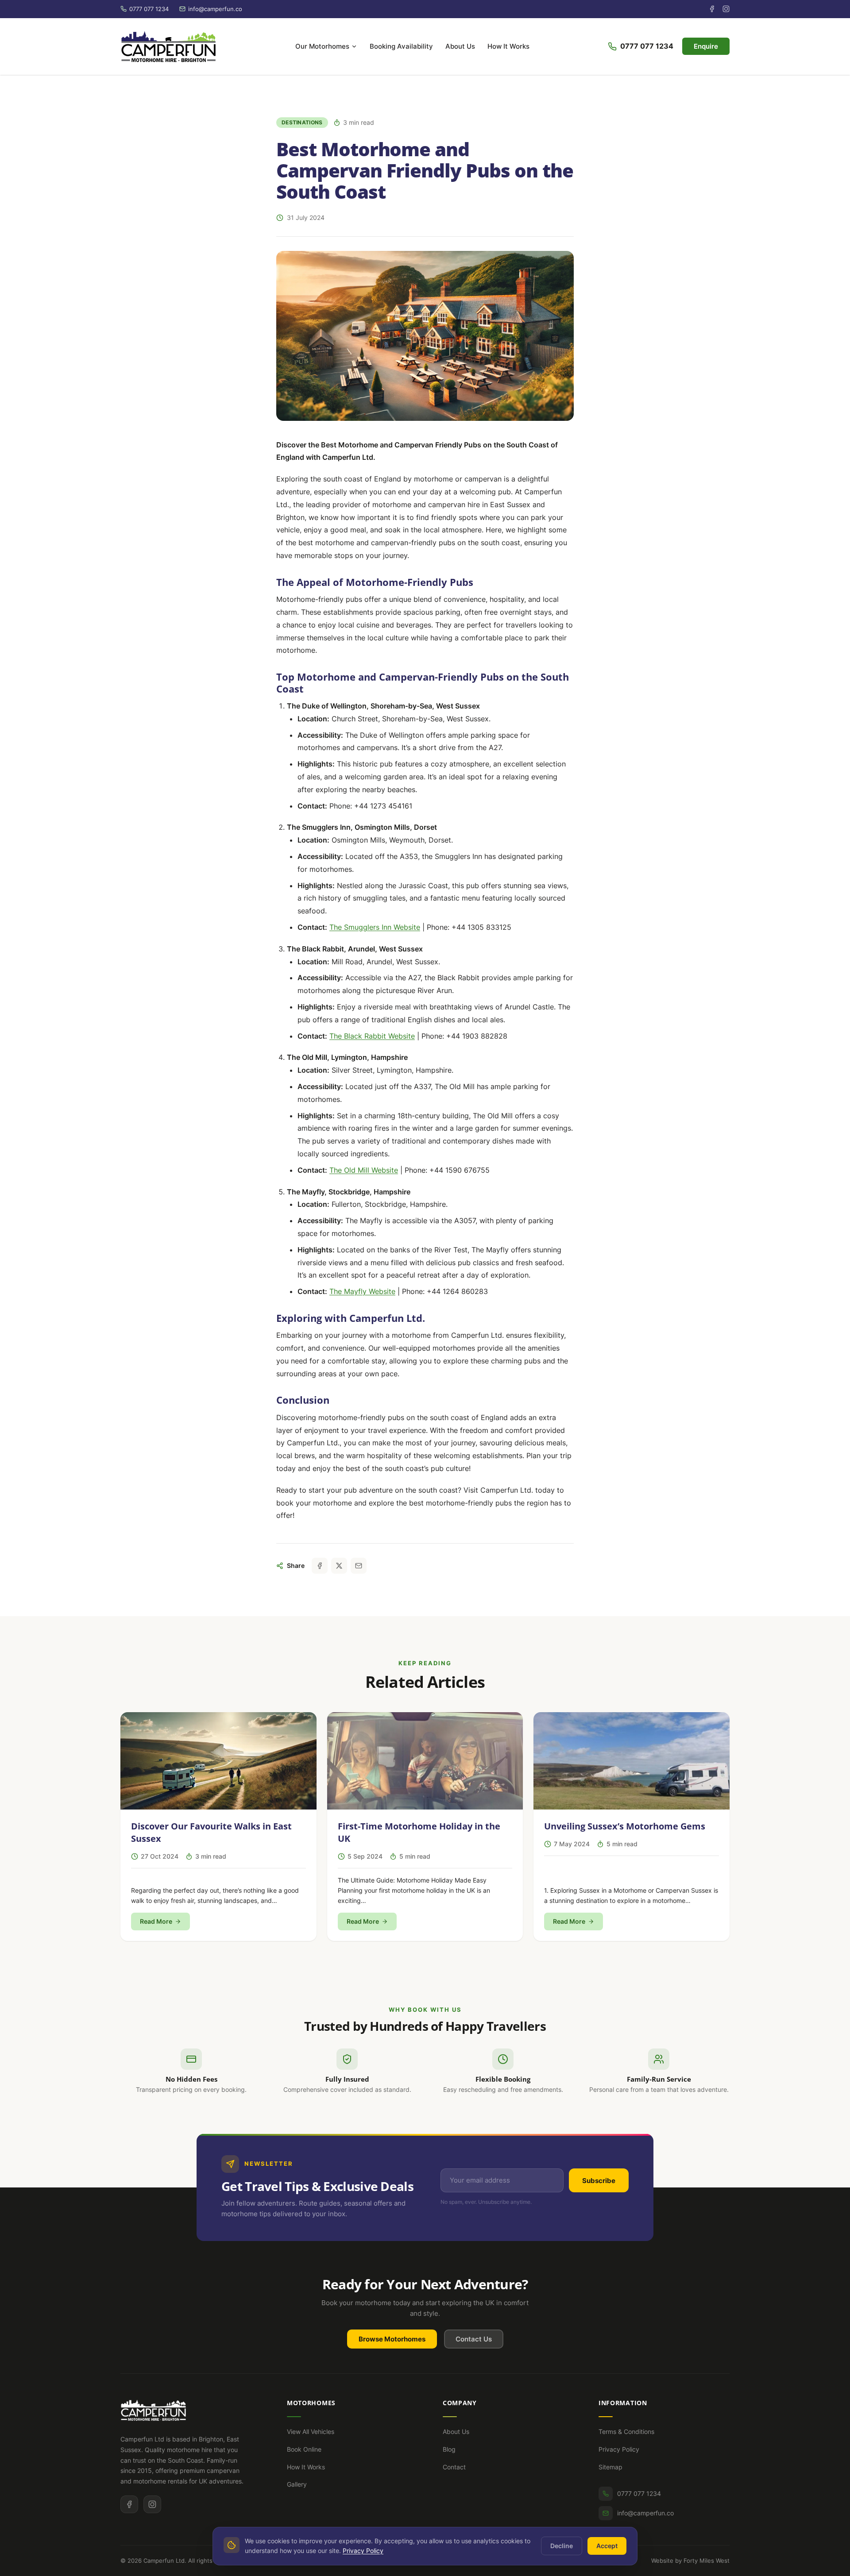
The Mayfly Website (362, 1291)
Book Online (304, 2449)
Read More (156, 1921)
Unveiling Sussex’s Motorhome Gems (625, 1826)
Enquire (706, 46)
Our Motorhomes (322, 46)
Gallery (297, 2484)
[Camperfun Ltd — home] (168, 46)
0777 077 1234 (647, 46)
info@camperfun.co (645, 2513)
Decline (562, 2546)
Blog (449, 2449)
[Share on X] (339, 1566)
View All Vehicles (311, 2432)
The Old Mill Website (364, 1170)
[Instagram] (726, 9)
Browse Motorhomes (392, 2339)
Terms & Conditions (626, 2432)
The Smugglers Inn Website (375, 927)
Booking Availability (401, 46)
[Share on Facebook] (320, 1566)
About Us (460, 46)
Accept (607, 2546)
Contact (454, 2467)
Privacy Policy (619, 2449)
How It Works (508, 46)
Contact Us (474, 2339)
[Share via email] (359, 1566)
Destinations (302, 122)
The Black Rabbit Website (372, 1036)
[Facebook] (712, 9)
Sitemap (610, 2467)
